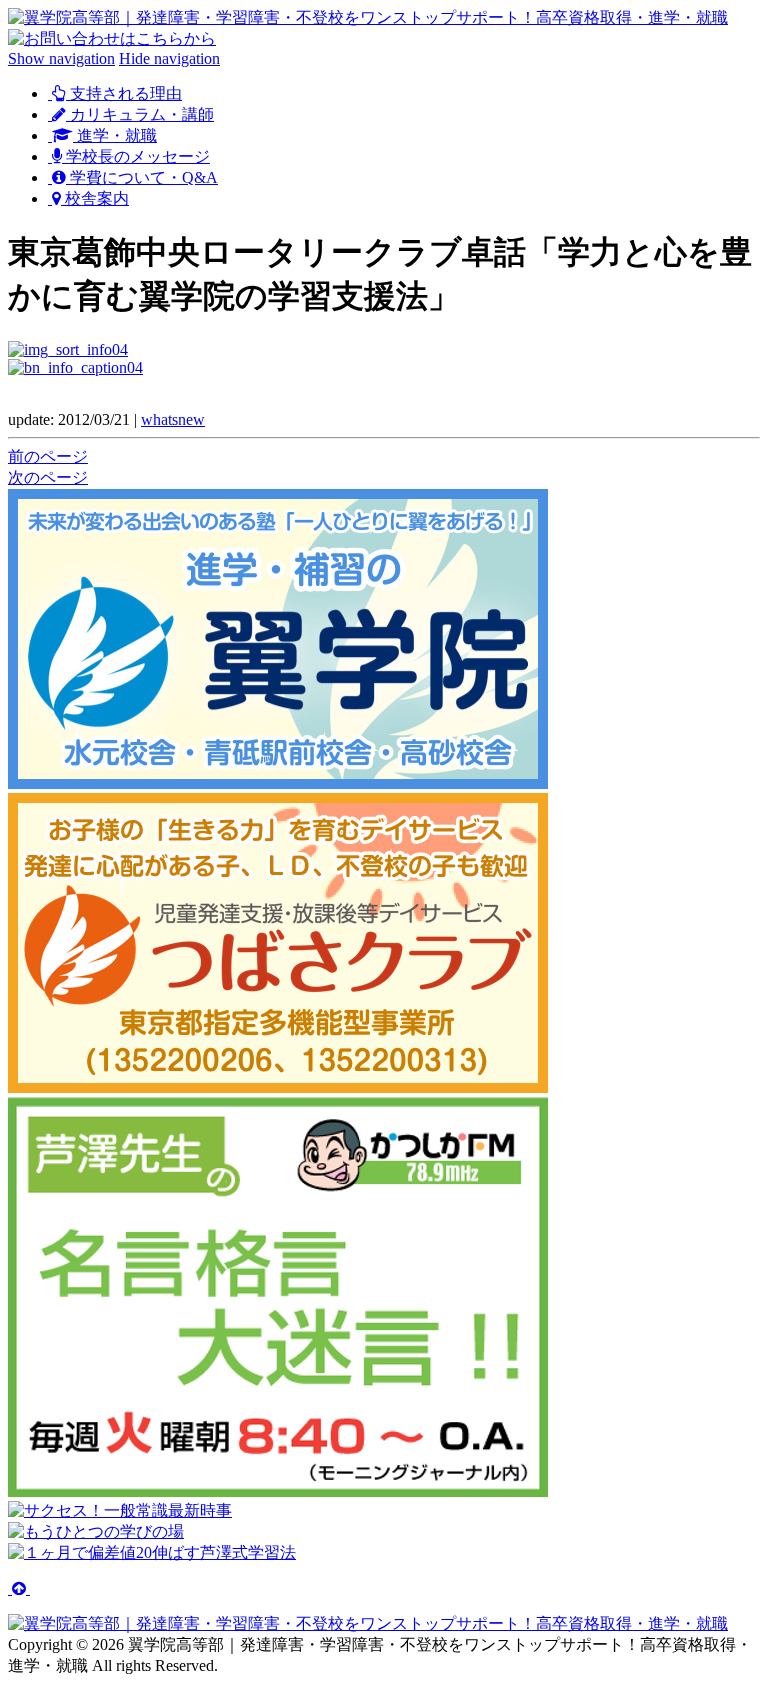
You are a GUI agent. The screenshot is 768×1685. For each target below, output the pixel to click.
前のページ (48, 456)
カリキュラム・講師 (140, 114)
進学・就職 (115, 135)
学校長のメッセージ (136, 156)
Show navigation (61, 58)
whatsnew (173, 419)
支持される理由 (124, 93)
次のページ (48, 477)
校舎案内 (95, 198)
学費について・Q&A (142, 177)
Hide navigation (169, 58)
